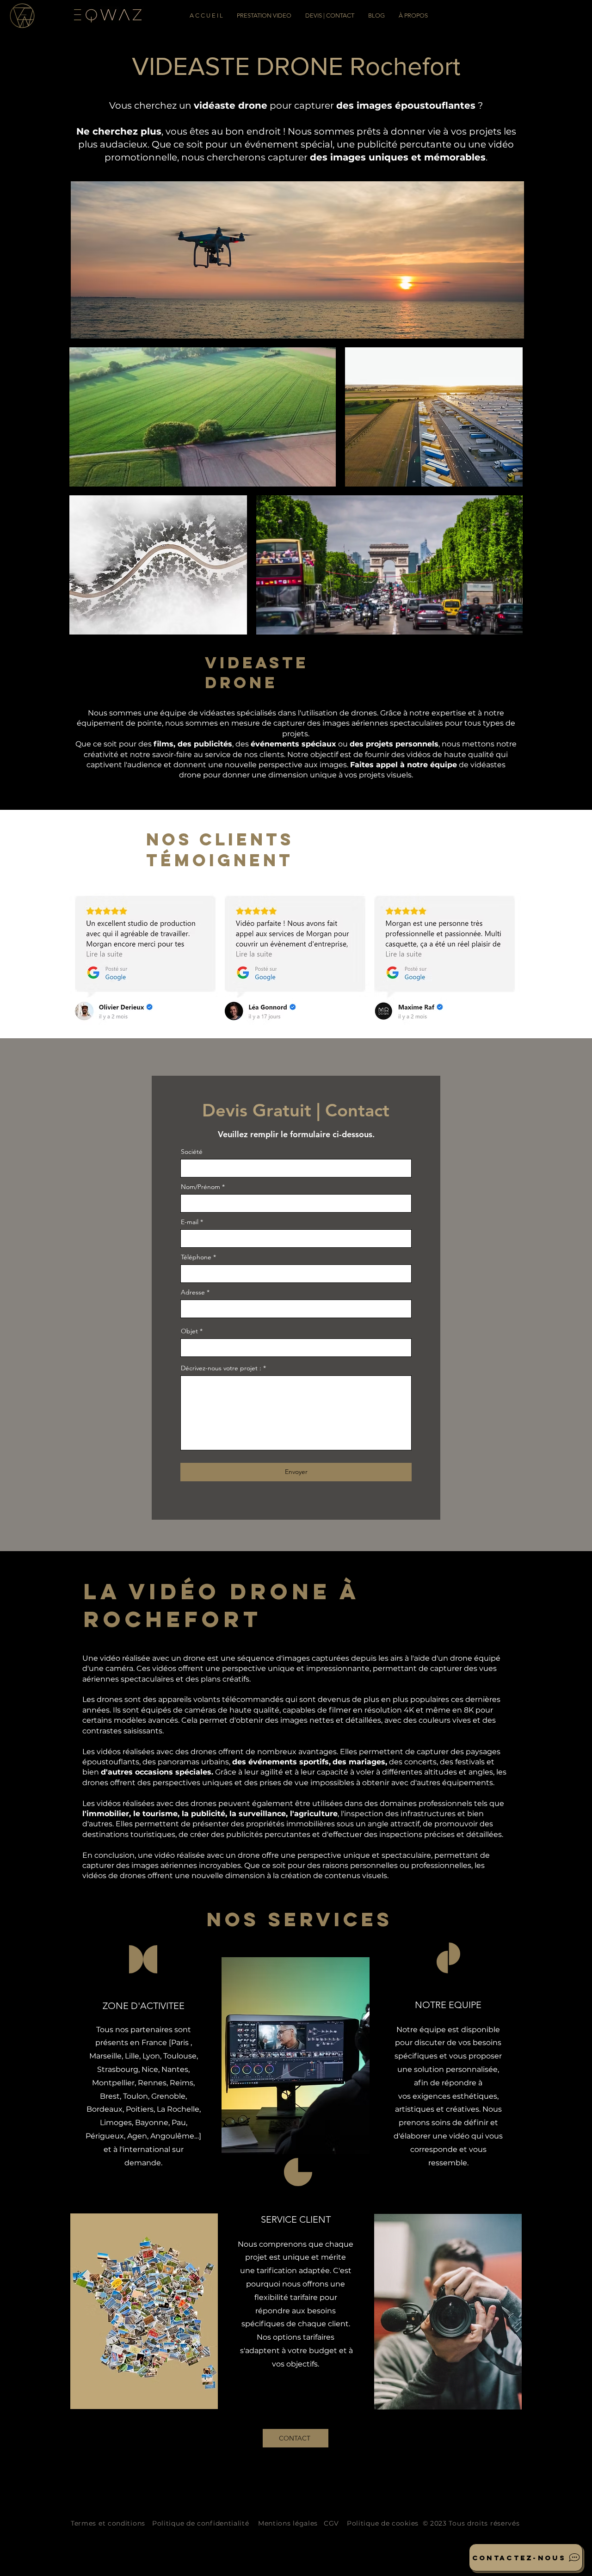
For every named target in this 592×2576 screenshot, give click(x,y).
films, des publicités (193, 744)
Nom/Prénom (200, 1187)
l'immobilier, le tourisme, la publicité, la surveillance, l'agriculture (210, 1814)
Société (192, 1152)
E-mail (190, 1222)
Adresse (193, 1292)
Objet (189, 1331)
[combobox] (296, 1309)
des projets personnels (394, 744)
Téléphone (196, 1257)
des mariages (359, 1762)
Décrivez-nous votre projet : (221, 1368)
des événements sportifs (281, 1762)
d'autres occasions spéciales (156, 1772)
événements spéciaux (293, 744)
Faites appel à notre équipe (404, 765)
